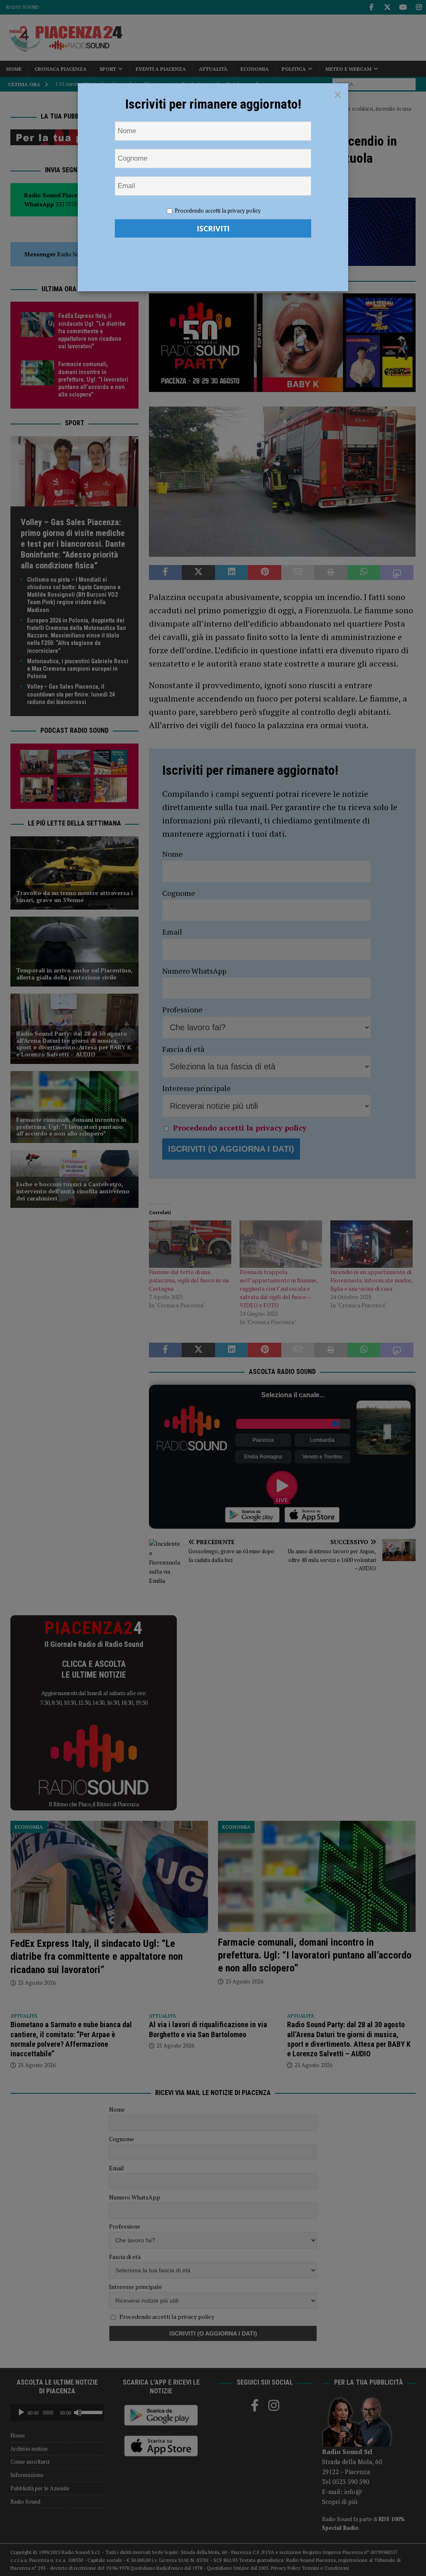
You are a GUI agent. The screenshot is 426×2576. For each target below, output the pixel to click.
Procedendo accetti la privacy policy (218, 211)
